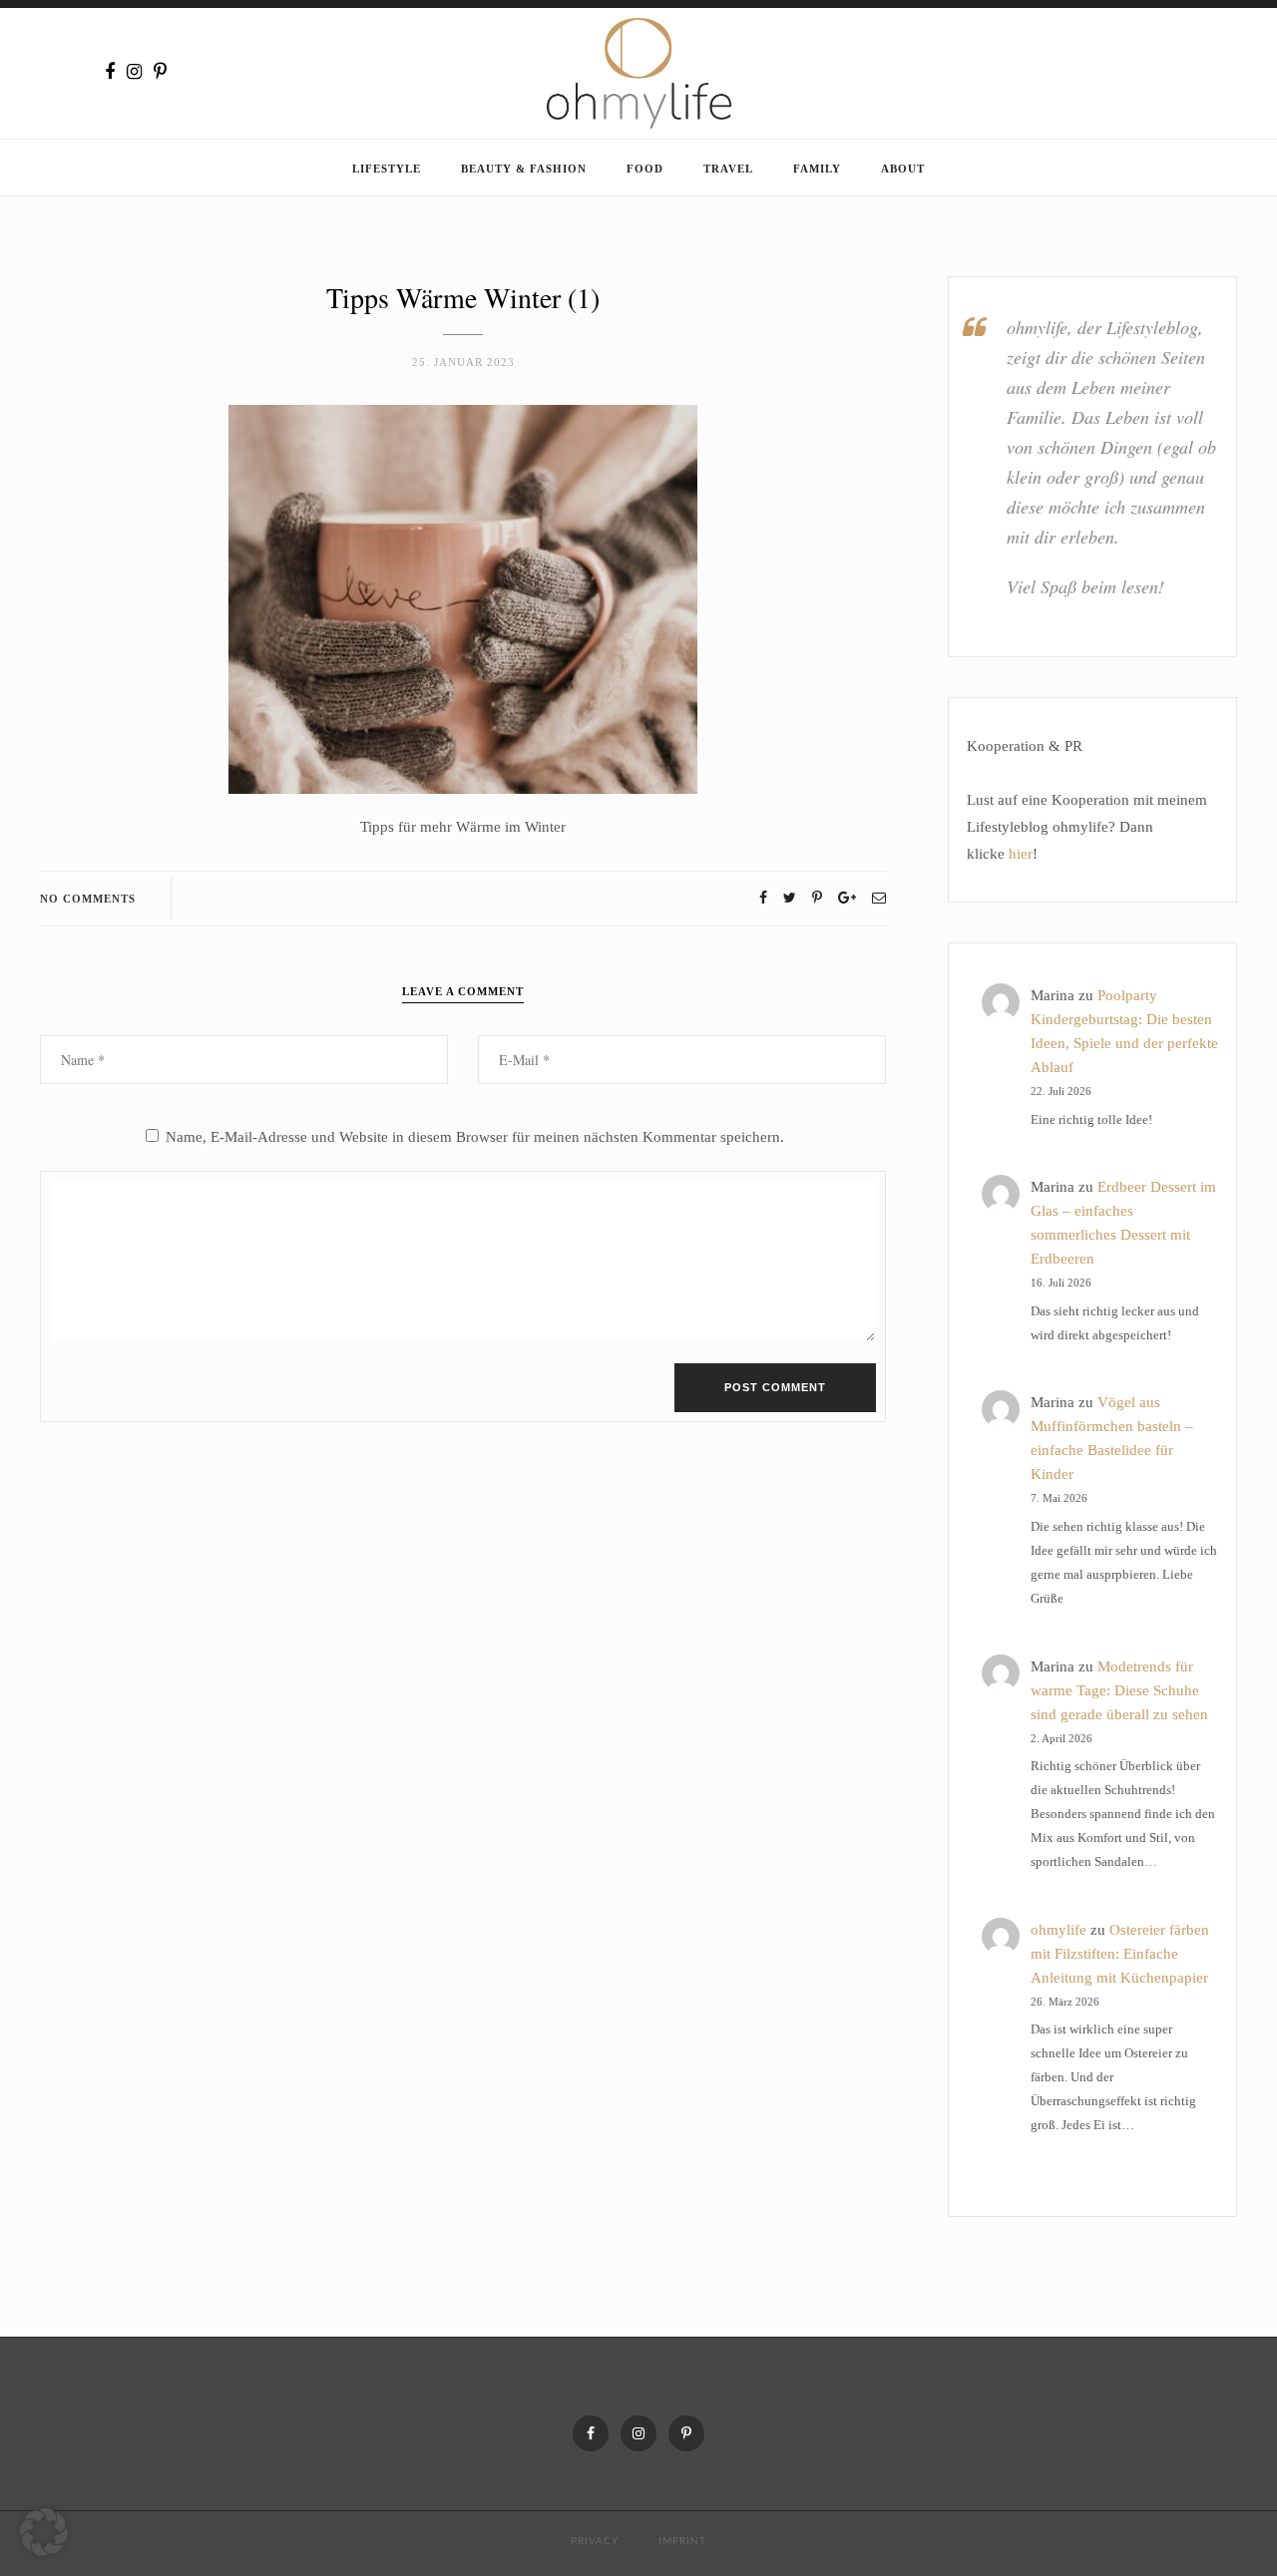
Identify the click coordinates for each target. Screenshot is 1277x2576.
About (903, 169)
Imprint (682, 2541)
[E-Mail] (879, 898)
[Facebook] (110, 72)
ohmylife (1059, 1930)
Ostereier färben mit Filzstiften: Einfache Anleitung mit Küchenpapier (1120, 1954)
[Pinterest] (160, 72)
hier (1021, 854)
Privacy (595, 2541)
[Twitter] (790, 898)
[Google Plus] (847, 898)
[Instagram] (134, 72)
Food (645, 169)
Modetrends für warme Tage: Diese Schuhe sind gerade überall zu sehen (1119, 1690)
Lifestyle (387, 169)
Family (817, 169)
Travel (728, 169)
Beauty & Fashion (524, 169)
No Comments (88, 899)
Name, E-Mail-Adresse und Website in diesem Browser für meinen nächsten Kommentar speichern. (475, 1137)
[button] (44, 2532)
